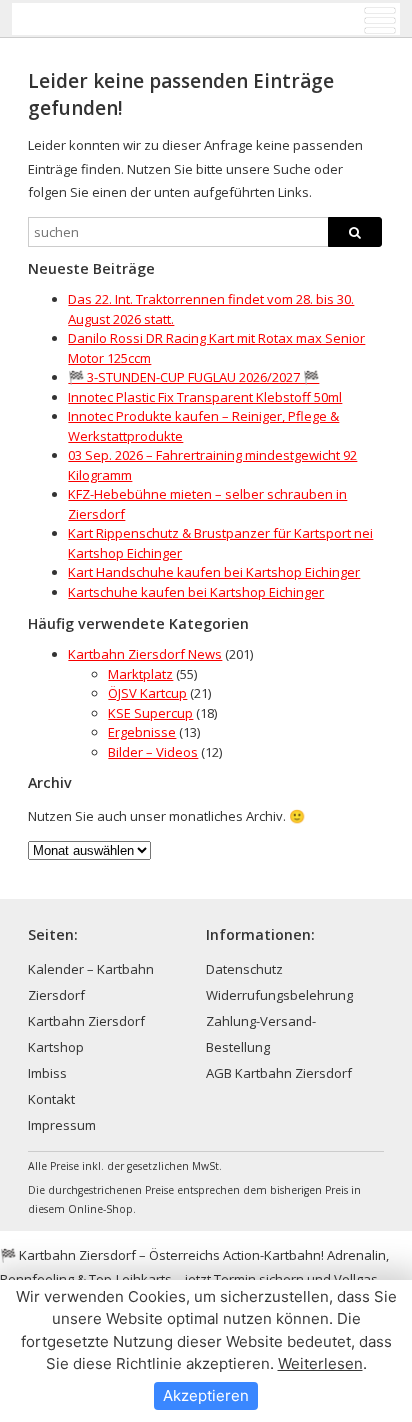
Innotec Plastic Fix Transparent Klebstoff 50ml (205, 397)
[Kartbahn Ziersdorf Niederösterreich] (109, 19)
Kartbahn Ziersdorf (86, 1021)
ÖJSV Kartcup (147, 693)
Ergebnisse (142, 732)
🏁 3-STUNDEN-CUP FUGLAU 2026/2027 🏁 (193, 377)
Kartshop (56, 1047)
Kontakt (51, 1099)
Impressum (62, 1125)
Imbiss (47, 1073)
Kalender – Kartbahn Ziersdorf (91, 982)
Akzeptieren (206, 1395)
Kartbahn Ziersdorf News (145, 654)
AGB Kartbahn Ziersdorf (279, 1073)
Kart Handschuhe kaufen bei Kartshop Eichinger (214, 572)
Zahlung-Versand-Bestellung (261, 1034)
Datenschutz (244, 969)
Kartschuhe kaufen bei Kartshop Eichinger (196, 592)
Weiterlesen (320, 1363)
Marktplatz (140, 674)
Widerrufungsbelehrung (279, 995)
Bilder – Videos (153, 752)
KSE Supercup (150, 713)
